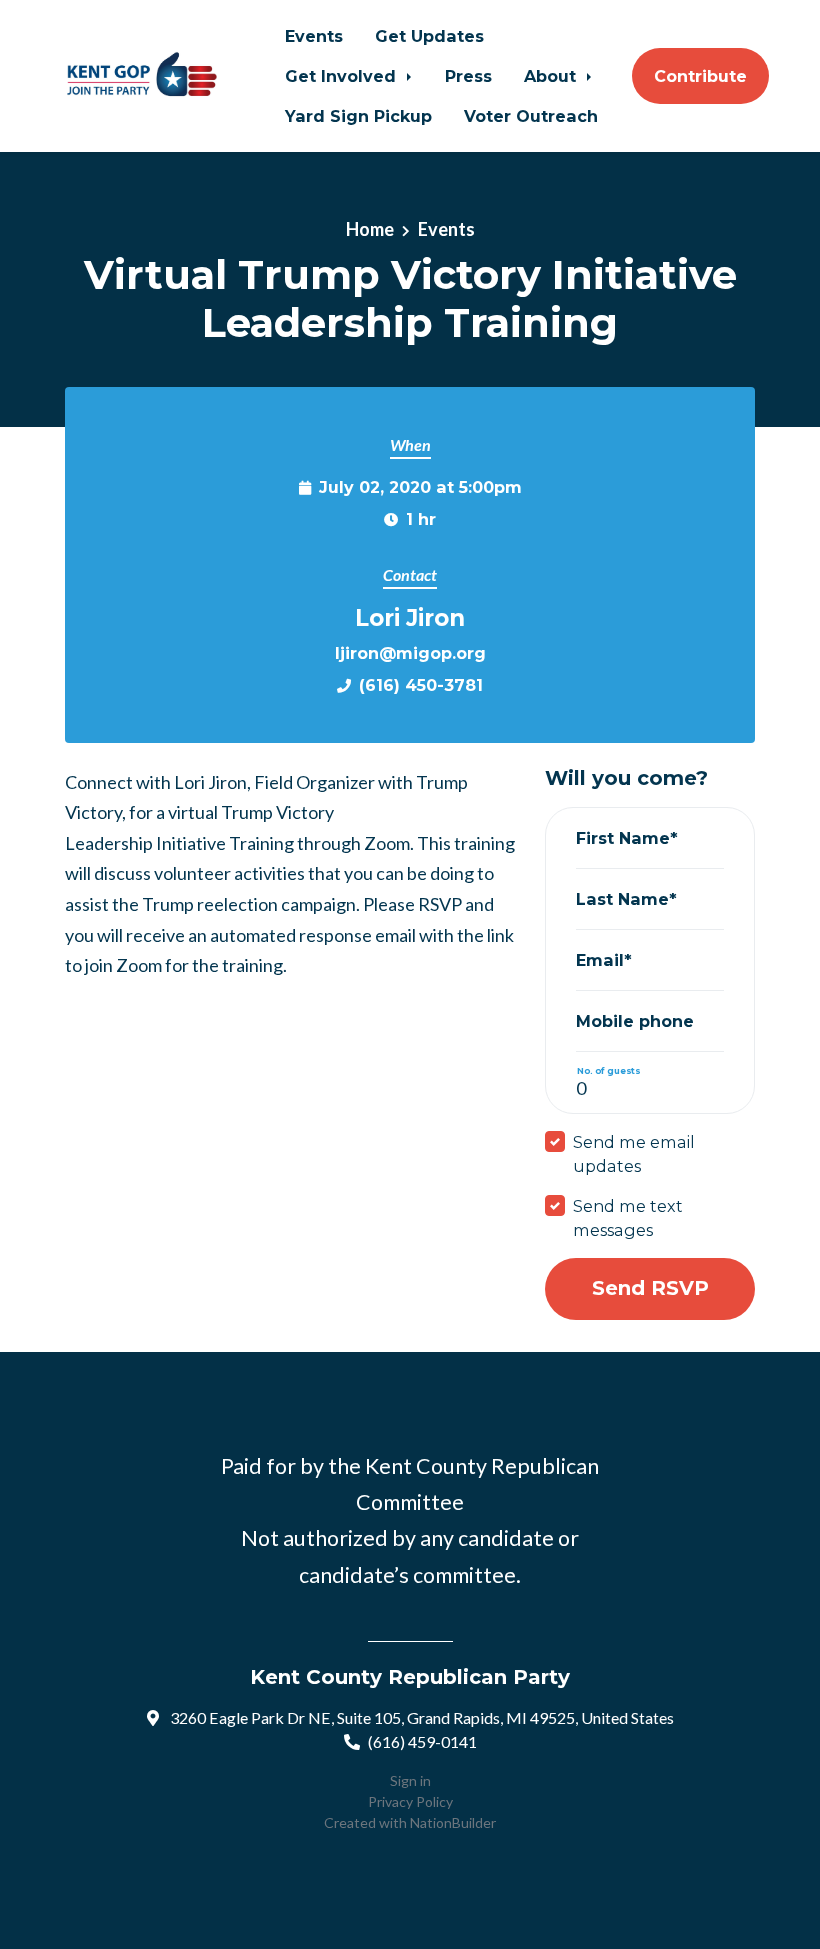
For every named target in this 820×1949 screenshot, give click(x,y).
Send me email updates (634, 1154)
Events (314, 36)
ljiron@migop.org (410, 653)
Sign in (410, 1780)
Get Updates (429, 36)
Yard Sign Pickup (358, 116)
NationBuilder (453, 1822)
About (552, 76)
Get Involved (343, 76)
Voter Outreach (531, 116)
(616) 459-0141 (422, 1741)
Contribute (700, 76)
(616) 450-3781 (421, 685)
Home (370, 229)
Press (468, 76)
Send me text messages (628, 1218)
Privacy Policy (410, 1801)
